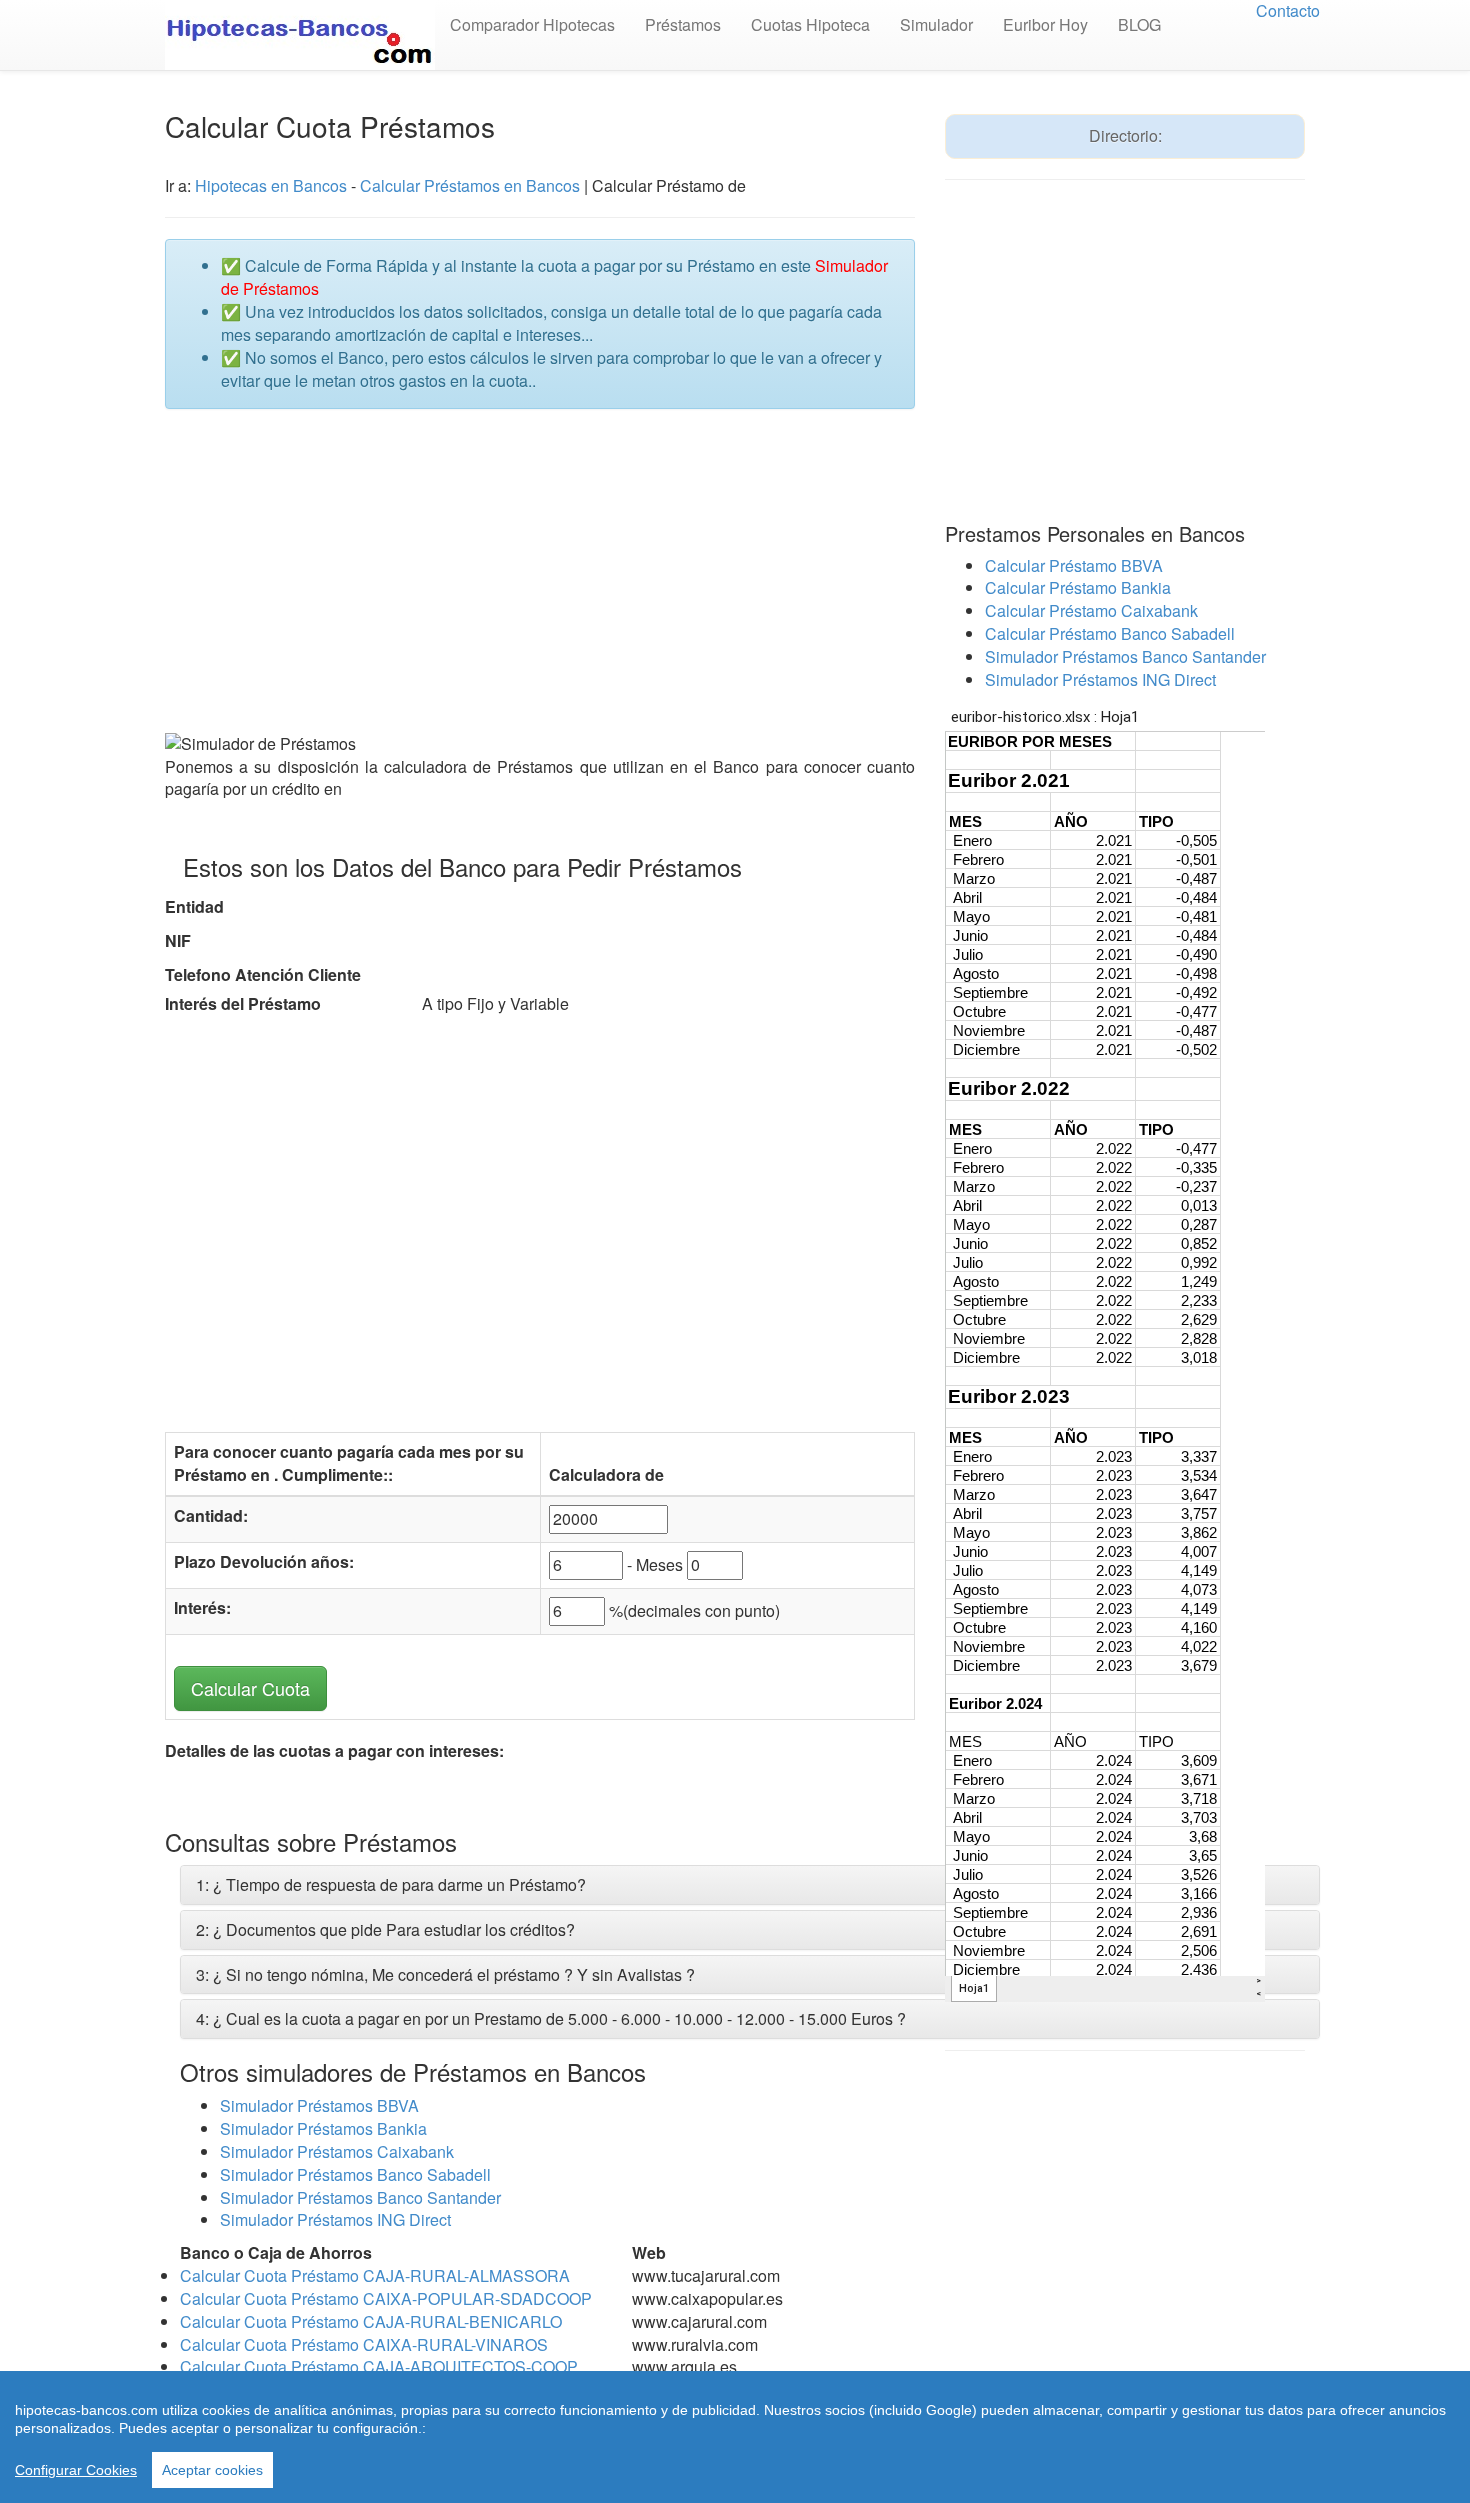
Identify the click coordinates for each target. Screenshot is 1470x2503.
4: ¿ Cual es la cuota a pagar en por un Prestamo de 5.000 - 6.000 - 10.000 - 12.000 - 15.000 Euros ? (551, 2018)
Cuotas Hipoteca (810, 24)
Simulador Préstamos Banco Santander (360, 2197)
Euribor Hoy (1045, 24)
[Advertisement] (540, 569)
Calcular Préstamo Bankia (1078, 587)
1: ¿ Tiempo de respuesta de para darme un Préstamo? (391, 1884)
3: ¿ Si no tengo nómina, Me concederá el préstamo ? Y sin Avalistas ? (445, 1974)
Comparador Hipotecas (532, 24)
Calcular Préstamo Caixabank (1091, 610)
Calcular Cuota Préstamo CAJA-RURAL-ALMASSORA (375, 2275)
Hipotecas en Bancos (271, 185)
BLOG (1139, 24)
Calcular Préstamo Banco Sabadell (1110, 633)
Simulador (936, 24)
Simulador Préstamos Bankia (323, 2128)
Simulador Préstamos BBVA (319, 2105)
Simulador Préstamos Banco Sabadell (355, 2174)
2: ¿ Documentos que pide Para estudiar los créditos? (385, 1929)
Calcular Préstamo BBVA (1074, 565)
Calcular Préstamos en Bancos (470, 185)
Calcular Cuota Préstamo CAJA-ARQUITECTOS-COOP (379, 2366)
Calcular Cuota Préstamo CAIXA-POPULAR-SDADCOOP (386, 2298)
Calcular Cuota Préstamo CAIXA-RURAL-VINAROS (364, 2344)
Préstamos (683, 24)
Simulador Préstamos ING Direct (335, 2219)
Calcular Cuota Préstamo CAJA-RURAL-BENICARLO (371, 2321)
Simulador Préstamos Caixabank (337, 2151)
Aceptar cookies (212, 2470)
